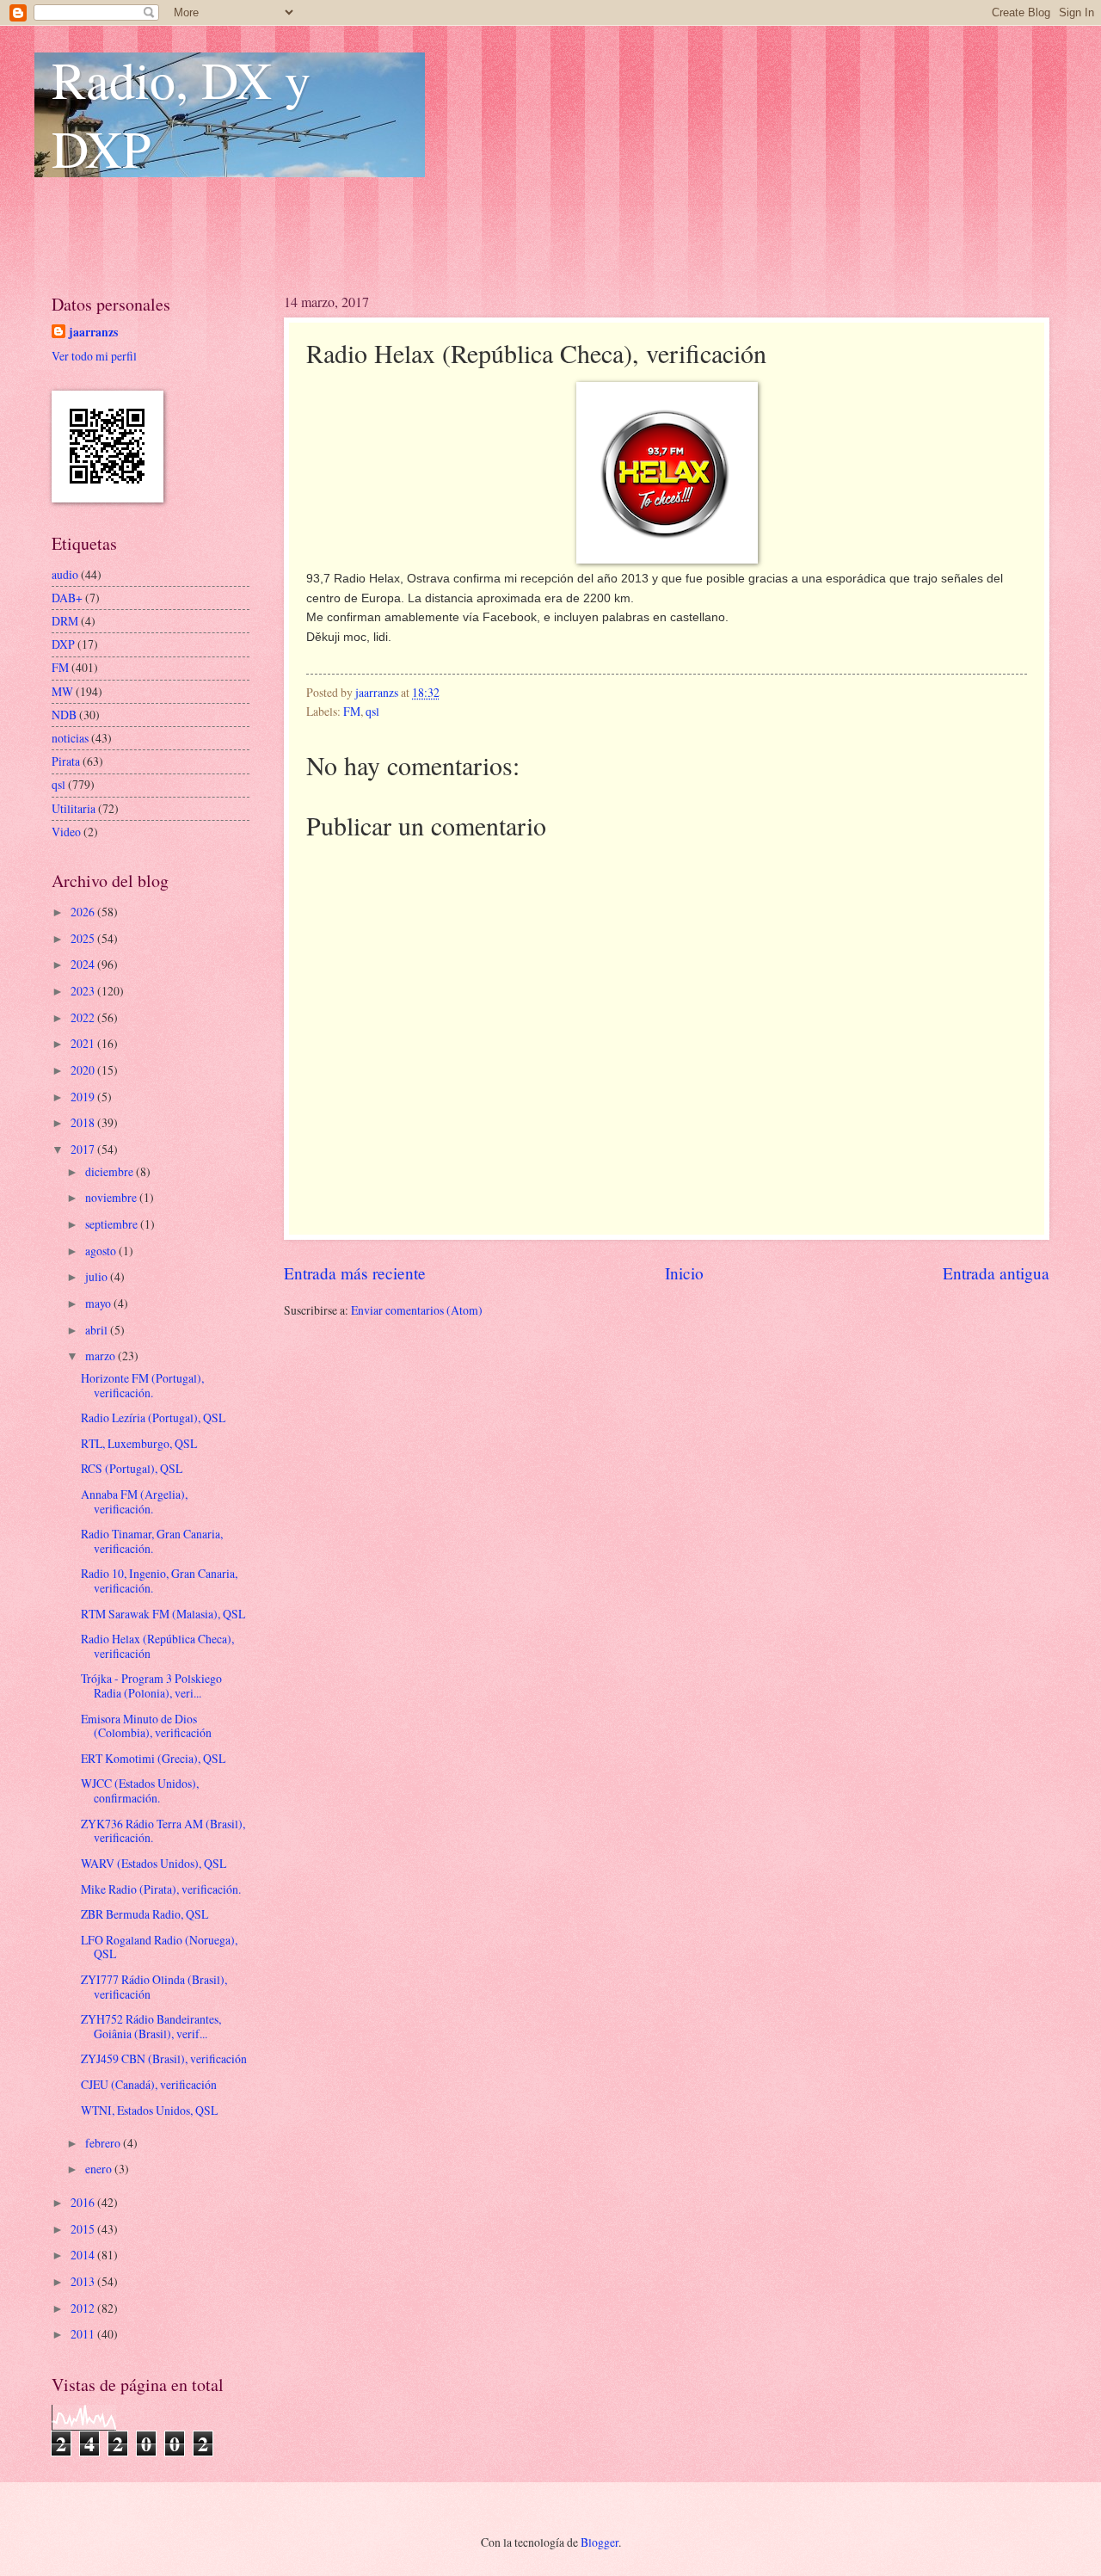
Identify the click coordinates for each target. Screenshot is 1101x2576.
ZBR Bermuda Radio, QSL (145, 1914)
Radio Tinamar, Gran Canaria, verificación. (152, 1541)
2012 (84, 2308)
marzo (101, 1356)
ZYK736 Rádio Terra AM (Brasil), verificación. (163, 1831)
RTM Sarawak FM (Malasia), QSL (163, 1614)
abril (98, 1330)
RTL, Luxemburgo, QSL (139, 1443)
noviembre (112, 1197)
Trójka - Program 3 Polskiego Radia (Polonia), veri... (151, 1685)
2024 (84, 964)
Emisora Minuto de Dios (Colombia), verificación (146, 1726)
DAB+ (67, 598)
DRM (65, 621)
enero (100, 2169)
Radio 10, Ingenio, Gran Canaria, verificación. (159, 1581)
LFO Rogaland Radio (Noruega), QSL (159, 1947)
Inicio (684, 1273)
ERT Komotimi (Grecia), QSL (153, 1758)
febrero (104, 2143)
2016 (84, 2202)
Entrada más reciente (355, 1273)
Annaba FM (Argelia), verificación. (134, 1501)
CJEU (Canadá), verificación (149, 2084)
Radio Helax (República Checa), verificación (157, 1646)
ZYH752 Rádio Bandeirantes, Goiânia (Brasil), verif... (151, 2026)
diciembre (111, 1171)
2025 (84, 938)
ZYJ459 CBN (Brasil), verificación (164, 2058)
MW (62, 691)
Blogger (600, 2542)
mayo (99, 1303)
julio (98, 1276)
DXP (63, 644)
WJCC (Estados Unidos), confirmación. (140, 1790)
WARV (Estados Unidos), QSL (154, 1863)
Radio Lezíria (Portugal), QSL (153, 1417)
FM (352, 711)
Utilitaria (74, 808)
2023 (84, 991)
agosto (102, 1251)
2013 (84, 2281)
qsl (372, 711)
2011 (84, 2334)
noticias (70, 738)
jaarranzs (93, 333)
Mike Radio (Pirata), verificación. (161, 1889)
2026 (84, 912)
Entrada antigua (996, 1273)
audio (65, 574)
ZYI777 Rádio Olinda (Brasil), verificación (154, 1987)
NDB (64, 715)
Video (66, 832)
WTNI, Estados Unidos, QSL (149, 2110)
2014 (84, 2255)
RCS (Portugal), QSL (132, 1468)
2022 (84, 1017)
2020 (84, 1070)
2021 (84, 1043)
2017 (84, 1149)
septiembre (113, 1224)
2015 (84, 2229)
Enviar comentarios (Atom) (417, 1310)
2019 (84, 1097)
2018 (84, 1122)
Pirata (66, 761)
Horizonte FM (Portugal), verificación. (142, 1385)
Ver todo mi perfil (94, 356)
